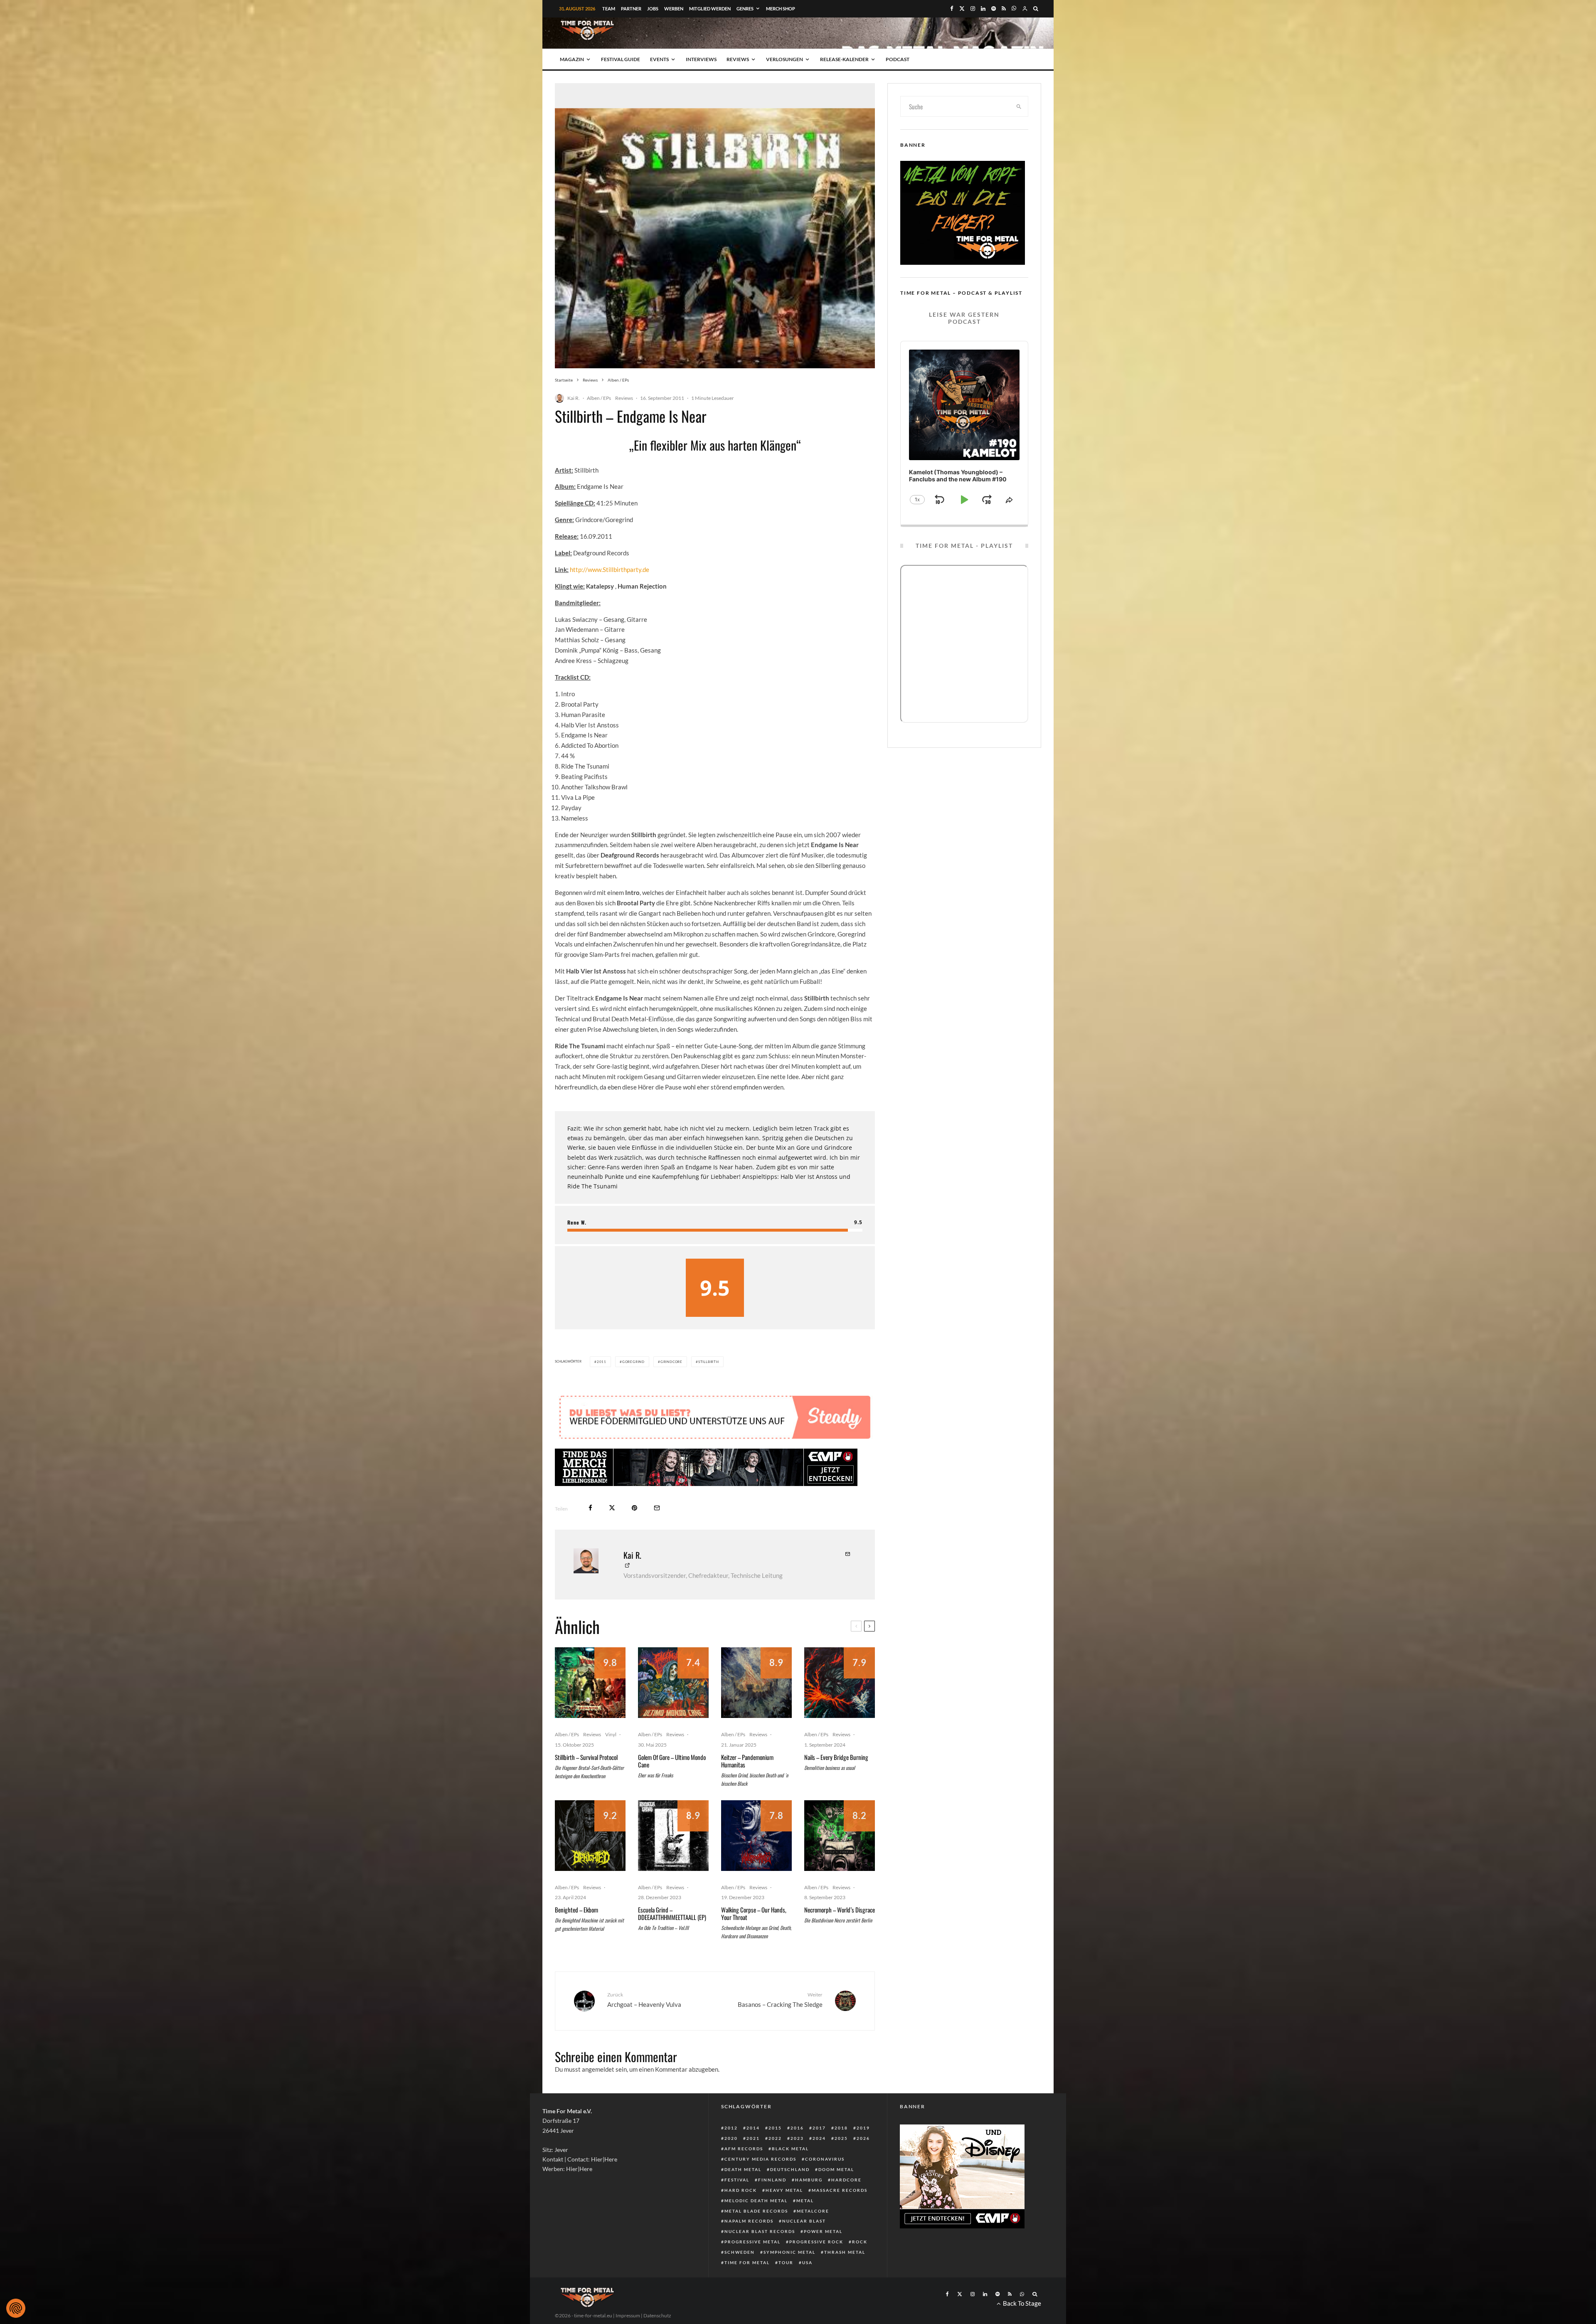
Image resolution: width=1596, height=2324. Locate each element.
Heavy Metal (784, 2190)
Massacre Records (840, 2190)
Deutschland (790, 2169)
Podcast (898, 59)
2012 (731, 2128)
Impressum (628, 2315)
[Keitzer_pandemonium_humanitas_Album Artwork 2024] (756, 1683)
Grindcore (671, 1362)
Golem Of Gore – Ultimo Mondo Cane (672, 1761)
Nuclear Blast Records (760, 2231)
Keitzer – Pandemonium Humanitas (747, 1761)
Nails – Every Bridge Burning (836, 1757)
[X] (962, 9)
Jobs (653, 9)
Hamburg (809, 2180)
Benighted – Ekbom (576, 1910)
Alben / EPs (599, 398)
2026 (863, 2138)
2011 (602, 1362)
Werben (674, 9)
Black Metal (790, 2149)
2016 (797, 2128)
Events (659, 59)
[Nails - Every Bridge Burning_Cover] (840, 1683)
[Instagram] (973, 9)
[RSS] (1004, 9)
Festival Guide (621, 59)
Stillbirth (709, 1362)
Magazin (572, 59)
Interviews (701, 59)
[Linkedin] (983, 9)
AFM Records (744, 2149)
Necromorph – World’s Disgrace (840, 1910)
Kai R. (574, 398)
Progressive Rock (816, 2242)
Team (609, 9)
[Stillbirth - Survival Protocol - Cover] (590, 1683)
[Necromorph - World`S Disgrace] (840, 1836)
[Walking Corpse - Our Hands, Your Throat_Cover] (756, 1836)
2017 (819, 2128)
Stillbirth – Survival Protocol (586, 1757)
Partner (631, 9)
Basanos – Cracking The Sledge (780, 2000)
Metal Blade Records (756, 2211)
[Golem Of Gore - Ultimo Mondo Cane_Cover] (673, 1683)
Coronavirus (825, 2159)
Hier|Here (604, 2159)
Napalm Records (749, 2221)
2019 (863, 2128)
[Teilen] (590, 1508)
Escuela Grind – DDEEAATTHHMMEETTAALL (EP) (672, 1913)
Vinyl (611, 1734)
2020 (731, 2138)
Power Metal (823, 2231)
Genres (745, 9)
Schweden (740, 2252)
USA (807, 2262)
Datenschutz (657, 2315)
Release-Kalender (844, 59)
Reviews (738, 59)
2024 (819, 2138)
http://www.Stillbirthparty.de (610, 569)
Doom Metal (836, 2169)
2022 (775, 2138)
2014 (753, 2128)
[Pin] (634, 1508)
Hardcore (846, 2180)
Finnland (772, 2180)
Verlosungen (784, 59)
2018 (841, 2128)
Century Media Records (760, 2159)
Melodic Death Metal (756, 2201)
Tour (786, 2262)
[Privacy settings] (16, 2308)
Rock (860, 2242)
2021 (753, 2138)
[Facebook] (952, 9)
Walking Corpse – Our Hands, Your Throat (754, 1913)
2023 (797, 2138)
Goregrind (633, 1362)
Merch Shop (781, 9)
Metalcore (813, 2211)
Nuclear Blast (804, 2221)
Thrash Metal (845, 2252)
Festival (737, 2180)
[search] (1019, 106)
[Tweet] (612, 1508)
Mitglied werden (710, 9)
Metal (805, 2201)
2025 (841, 2138)
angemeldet (598, 2069)
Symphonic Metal (789, 2252)
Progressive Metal (752, 2242)
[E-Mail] (657, 1508)
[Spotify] (994, 9)
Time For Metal (747, 2262)
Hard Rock (741, 2190)
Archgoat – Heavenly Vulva (644, 2000)
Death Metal (743, 2169)
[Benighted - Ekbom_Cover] (590, 1836)
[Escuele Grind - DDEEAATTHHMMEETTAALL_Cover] (673, 1836)
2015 (775, 2128)
